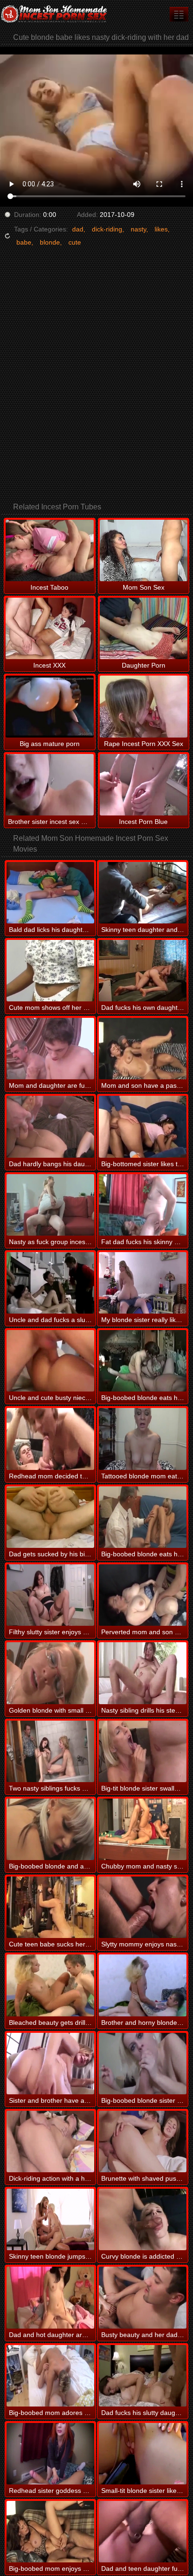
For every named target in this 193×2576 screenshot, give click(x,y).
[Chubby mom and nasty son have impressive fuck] (143, 1829)
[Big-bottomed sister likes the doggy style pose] (143, 1127)
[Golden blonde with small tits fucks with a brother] (50, 1673)
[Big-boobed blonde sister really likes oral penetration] (143, 2064)
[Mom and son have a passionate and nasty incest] (143, 1049)
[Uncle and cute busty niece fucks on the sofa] (50, 1361)
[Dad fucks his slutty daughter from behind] (143, 2376)
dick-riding (107, 229)
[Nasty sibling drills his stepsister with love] (143, 1673)
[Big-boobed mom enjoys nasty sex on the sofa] (50, 2532)
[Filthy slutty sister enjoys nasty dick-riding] (50, 1595)
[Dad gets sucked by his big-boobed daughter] (50, 1517)
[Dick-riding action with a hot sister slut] (50, 2142)
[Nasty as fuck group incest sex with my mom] (50, 1205)
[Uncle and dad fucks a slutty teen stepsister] (50, 1283)
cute (75, 242)
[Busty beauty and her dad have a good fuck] (143, 2297)
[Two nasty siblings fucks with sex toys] (50, 1751)
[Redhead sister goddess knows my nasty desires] (50, 2454)
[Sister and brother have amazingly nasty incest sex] (50, 2064)
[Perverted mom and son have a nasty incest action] (143, 1595)
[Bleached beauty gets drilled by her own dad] (50, 1985)
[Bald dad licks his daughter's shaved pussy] (50, 893)
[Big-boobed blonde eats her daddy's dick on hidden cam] (143, 1361)
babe (24, 242)
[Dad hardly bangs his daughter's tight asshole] (50, 1127)
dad (78, 229)
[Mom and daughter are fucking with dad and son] (50, 1049)
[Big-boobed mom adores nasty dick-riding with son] (50, 2376)
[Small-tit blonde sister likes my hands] (143, 2454)
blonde (50, 242)
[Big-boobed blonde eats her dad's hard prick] (143, 1517)
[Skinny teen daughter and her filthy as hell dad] (143, 893)
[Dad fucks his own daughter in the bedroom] (143, 971)
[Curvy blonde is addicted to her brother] (143, 2219)
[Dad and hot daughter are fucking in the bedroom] (50, 2297)
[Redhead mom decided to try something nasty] (50, 1439)
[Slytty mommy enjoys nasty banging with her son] (143, 1907)
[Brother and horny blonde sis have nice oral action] (143, 1985)
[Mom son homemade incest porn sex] (56, 14)
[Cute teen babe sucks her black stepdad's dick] (50, 1907)
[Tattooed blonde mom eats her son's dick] (143, 1439)
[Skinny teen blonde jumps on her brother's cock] (50, 2219)
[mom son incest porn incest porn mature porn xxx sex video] (179, 14)
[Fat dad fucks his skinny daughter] (143, 1205)
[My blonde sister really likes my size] (143, 1283)
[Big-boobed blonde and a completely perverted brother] (50, 1829)
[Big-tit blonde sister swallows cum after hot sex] (143, 1751)
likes (161, 229)
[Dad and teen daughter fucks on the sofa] (143, 2532)
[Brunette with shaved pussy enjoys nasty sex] (143, 2142)
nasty (138, 229)
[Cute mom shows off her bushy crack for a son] (50, 971)
